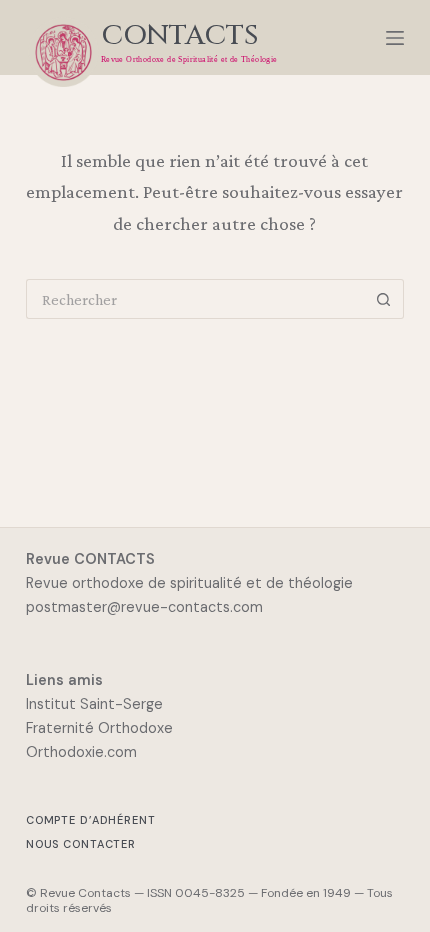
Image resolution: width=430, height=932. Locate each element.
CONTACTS (180, 35)
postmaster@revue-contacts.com (144, 607)
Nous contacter (81, 844)
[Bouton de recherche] (384, 299)
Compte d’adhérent (91, 820)
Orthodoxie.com (81, 752)
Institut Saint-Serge (94, 704)
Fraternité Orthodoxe (99, 728)
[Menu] (395, 38)
